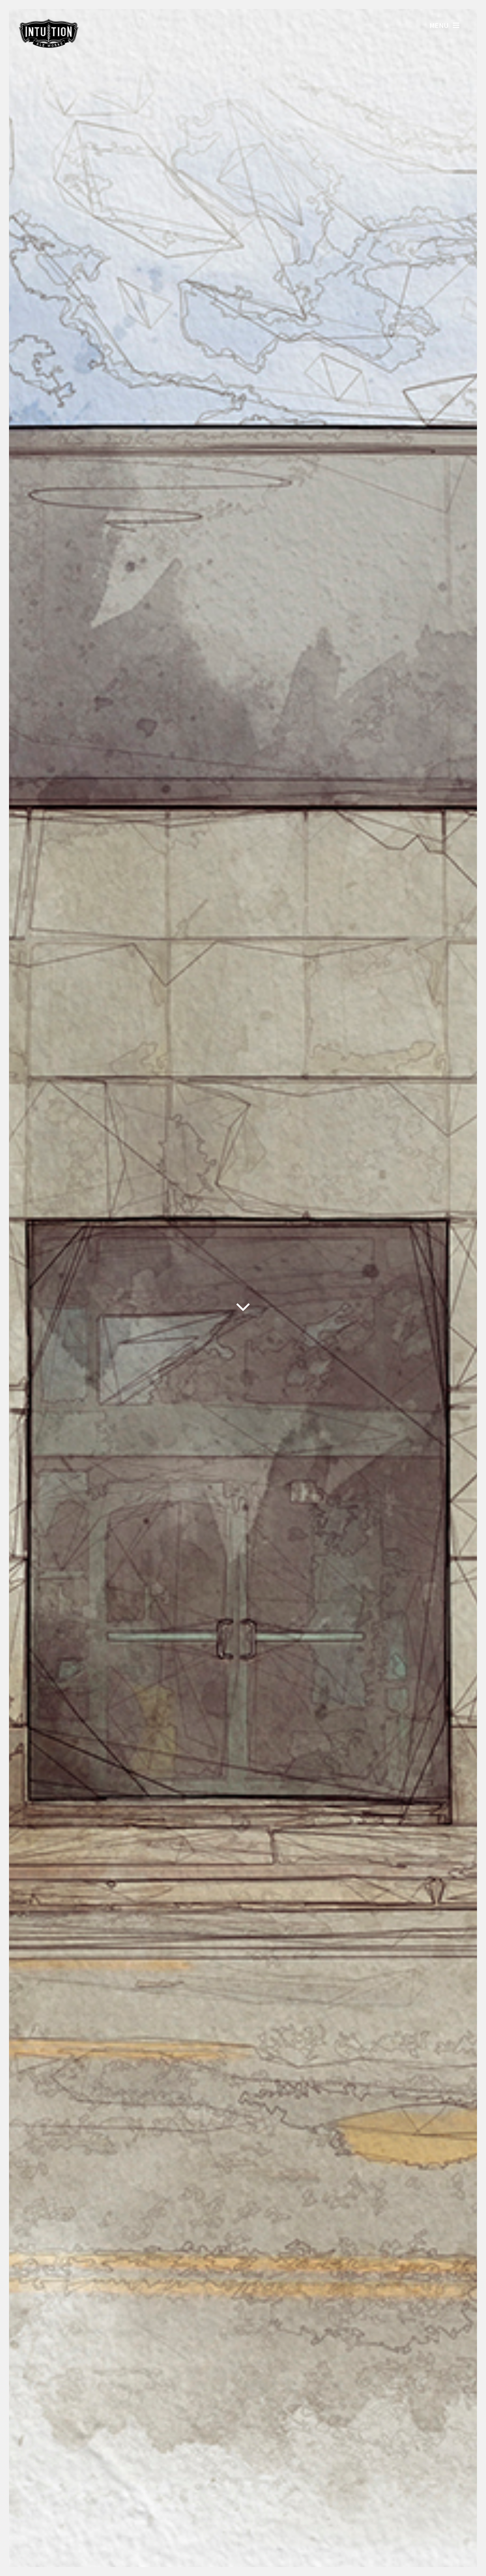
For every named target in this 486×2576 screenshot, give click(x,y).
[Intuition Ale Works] (49, 45)
